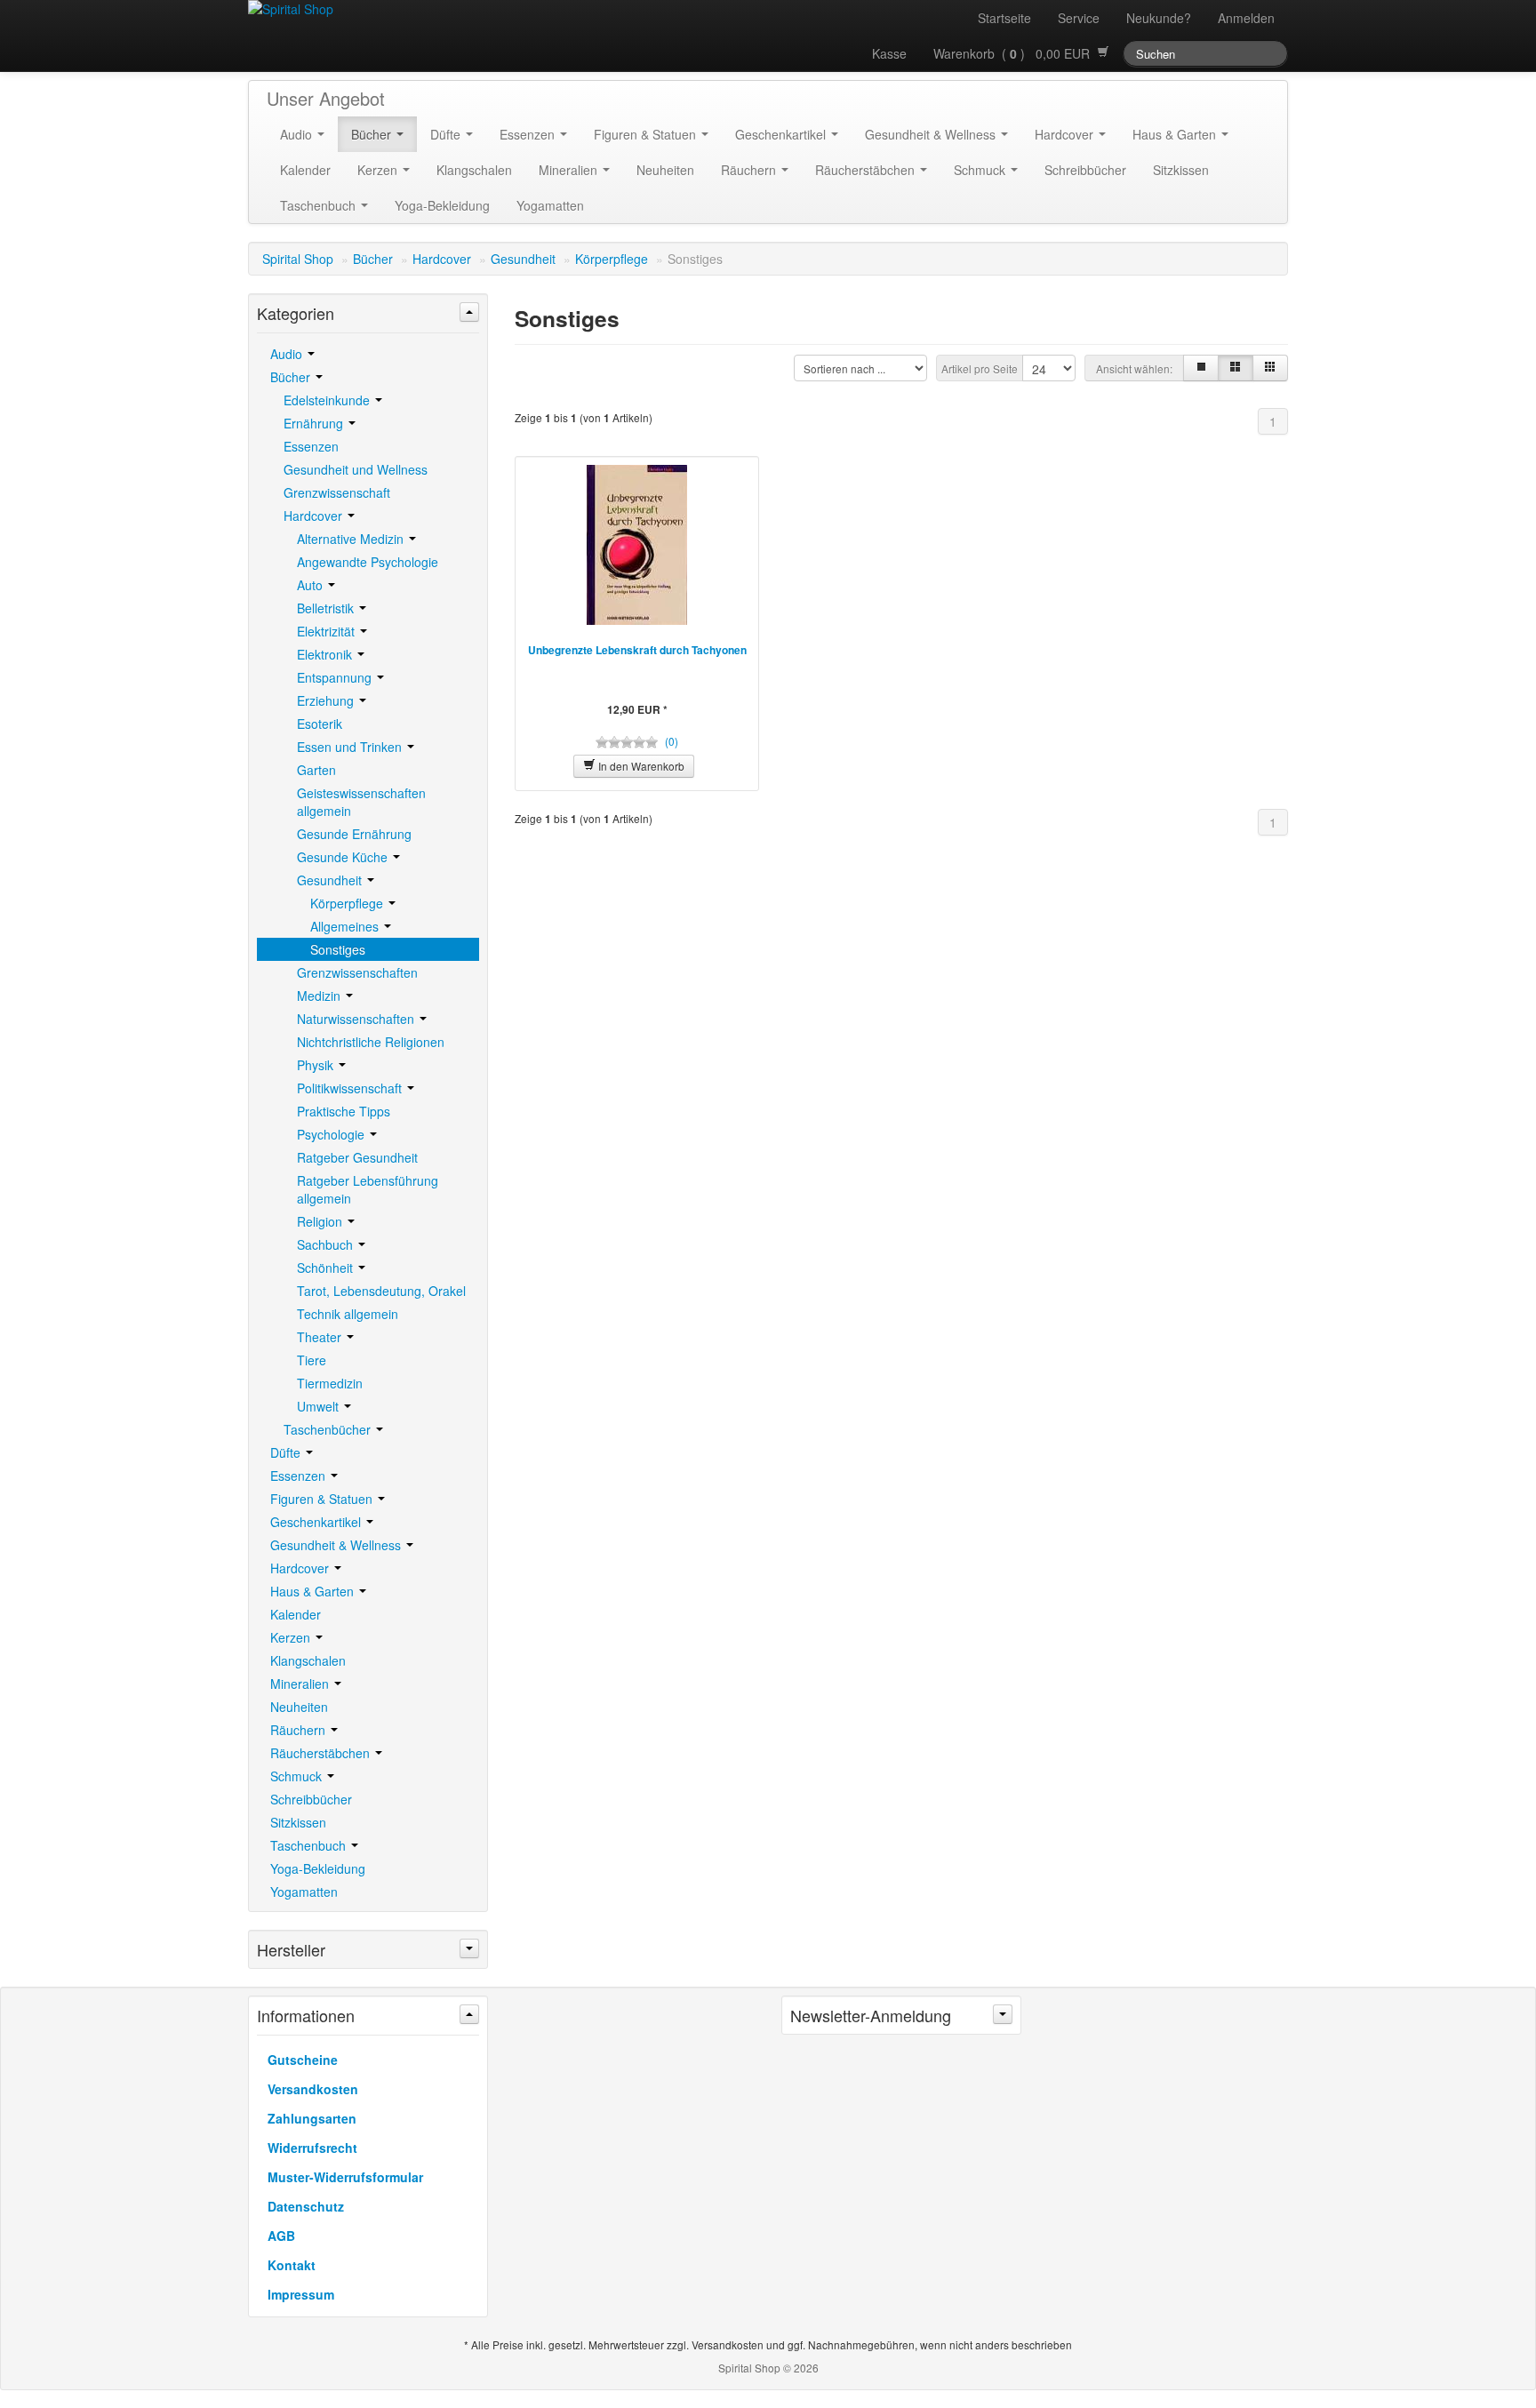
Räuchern (750, 170)
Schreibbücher (1085, 170)
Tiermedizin (330, 1383)
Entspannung (336, 677)
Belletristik (327, 608)
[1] (1201, 368)
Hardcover (1066, 134)
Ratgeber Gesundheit (357, 1157)
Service (1079, 18)
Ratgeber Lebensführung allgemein (368, 1189)
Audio (298, 134)
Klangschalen (474, 170)
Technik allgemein (348, 1314)
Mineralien (570, 170)
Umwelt (320, 1406)
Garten (316, 770)
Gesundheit (523, 259)
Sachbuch (327, 1244)
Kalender (305, 170)
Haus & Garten (1176, 134)
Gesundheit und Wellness (356, 469)
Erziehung (327, 700)
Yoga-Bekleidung (442, 205)
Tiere (312, 1360)
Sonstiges (338, 949)
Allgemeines (346, 926)
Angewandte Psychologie (368, 562)
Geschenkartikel (782, 134)
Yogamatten (550, 205)
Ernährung (315, 423)
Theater (321, 1337)
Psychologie (332, 1134)
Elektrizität (328, 631)
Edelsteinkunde (328, 400)
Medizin (320, 996)
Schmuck (981, 170)
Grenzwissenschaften (357, 972)
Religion (321, 1221)
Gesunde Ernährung (354, 834)
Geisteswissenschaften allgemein (361, 802)
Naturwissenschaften (357, 1019)
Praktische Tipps (344, 1111)
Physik (317, 1065)
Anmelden (1246, 18)
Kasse (889, 53)
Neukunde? (1159, 18)
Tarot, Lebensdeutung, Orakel (381, 1291)
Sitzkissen (1181, 170)
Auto (312, 585)
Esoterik (320, 724)
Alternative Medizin (352, 539)
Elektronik (326, 654)
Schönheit (327, 1268)
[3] (1236, 368)
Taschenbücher (329, 1429)
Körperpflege (612, 259)
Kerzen (379, 170)
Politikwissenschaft (351, 1088)
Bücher (373, 134)
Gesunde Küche (344, 857)
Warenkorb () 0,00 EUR (1015, 53)
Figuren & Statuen (647, 134)
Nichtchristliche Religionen (371, 1042)
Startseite (1004, 18)
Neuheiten (665, 170)
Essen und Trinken (351, 747)
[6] (1270, 368)
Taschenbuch (320, 205)
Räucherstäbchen (867, 170)
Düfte (447, 134)
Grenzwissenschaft (337, 492)
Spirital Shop (298, 259)
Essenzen (529, 134)
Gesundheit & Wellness (932, 134)
